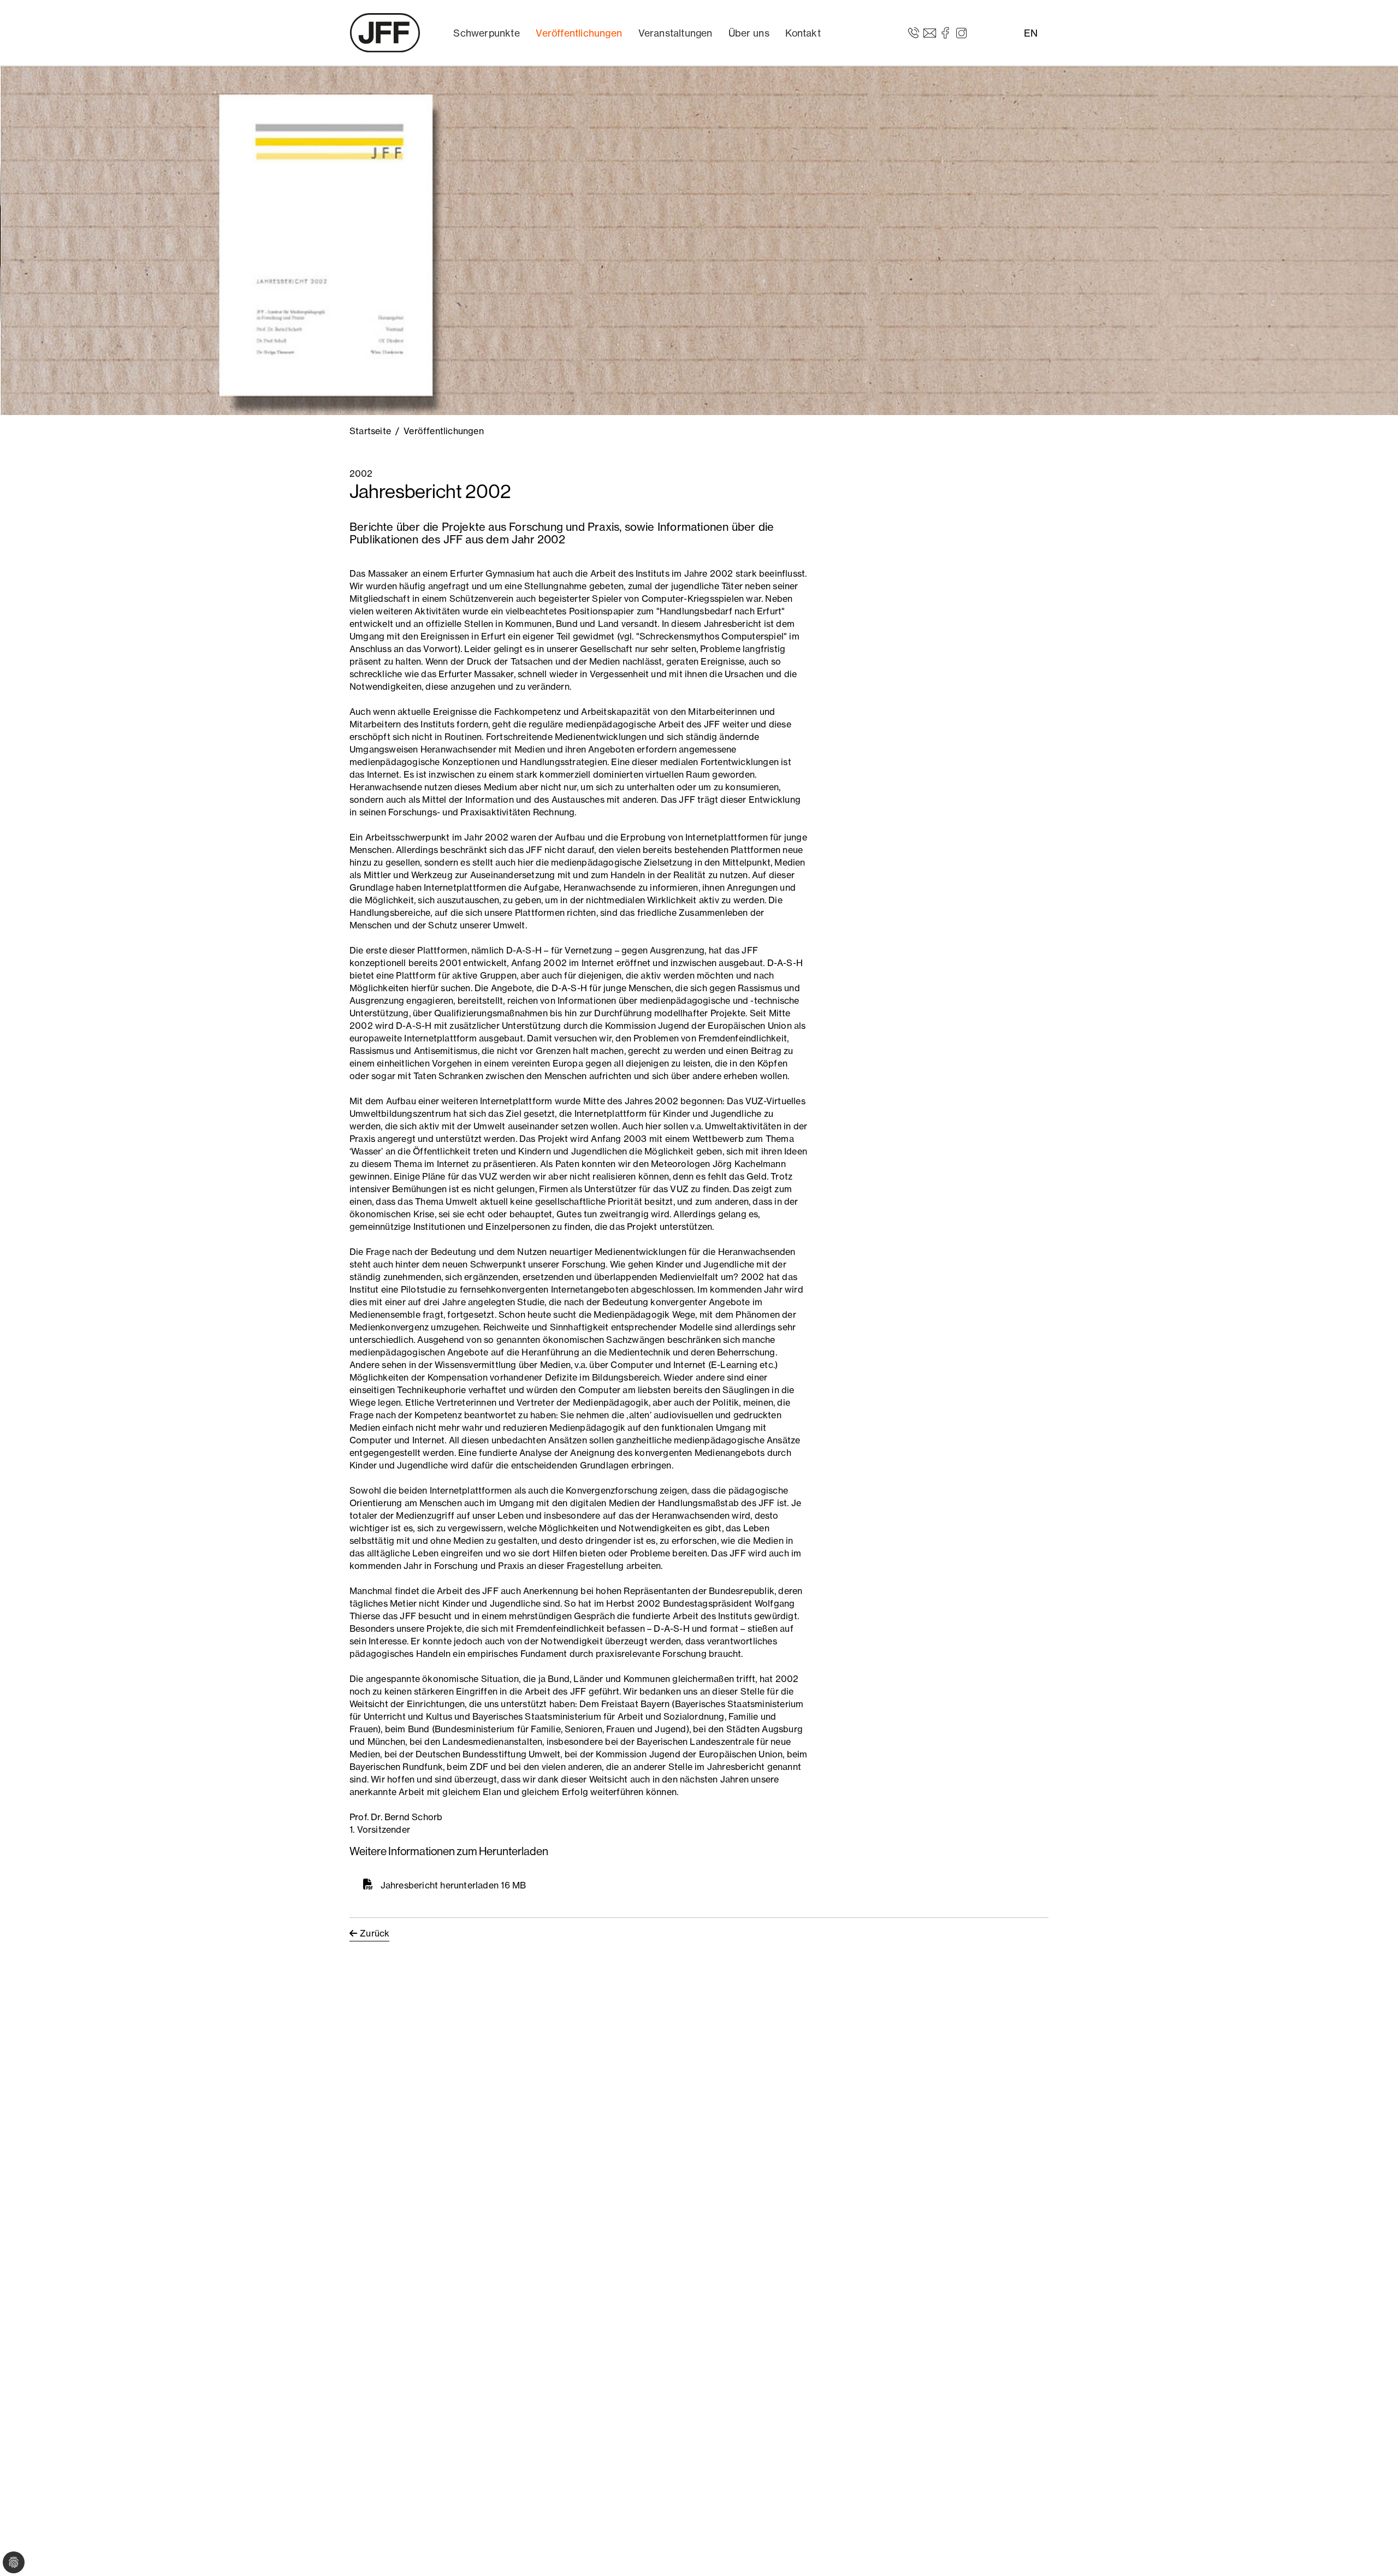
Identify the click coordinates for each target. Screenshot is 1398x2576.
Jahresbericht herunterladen (440, 1885)
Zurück (375, 1933)
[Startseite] (385, 33)
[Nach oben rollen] (1374, 2552)
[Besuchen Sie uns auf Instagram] (961, 32)
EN (1031, 33)
